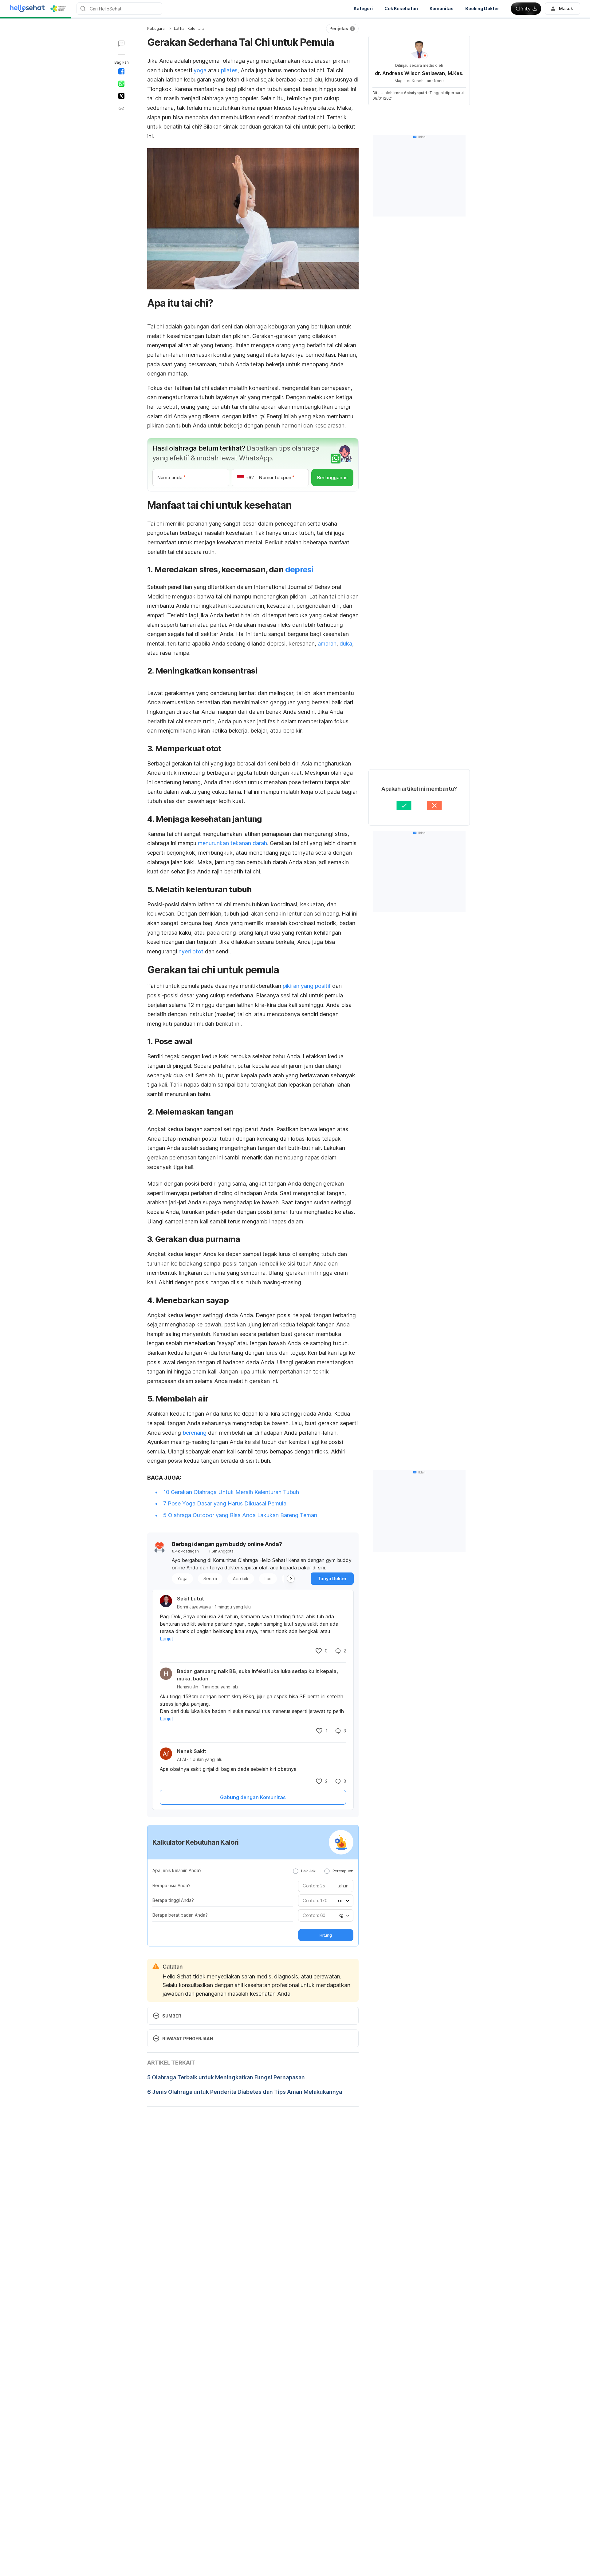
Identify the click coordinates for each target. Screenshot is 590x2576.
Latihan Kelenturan (190, 28)
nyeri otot (192, 951)
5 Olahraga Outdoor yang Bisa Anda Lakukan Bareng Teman (240, 1515)
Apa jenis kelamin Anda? (177, 1870)
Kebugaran (157, 28)
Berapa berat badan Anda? (180, 1915)
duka (346, 644)
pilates (229, 70)
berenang (195, 1433)
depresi (299, 569)
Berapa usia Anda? (171, 1885)
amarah (327, 644)
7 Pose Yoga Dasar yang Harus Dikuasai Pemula (225, 1503)
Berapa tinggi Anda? (173, 1900)
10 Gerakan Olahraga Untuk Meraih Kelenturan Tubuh (231, 1492)
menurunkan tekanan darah (232, 843)
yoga (201, 70)
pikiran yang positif (306, 986)
